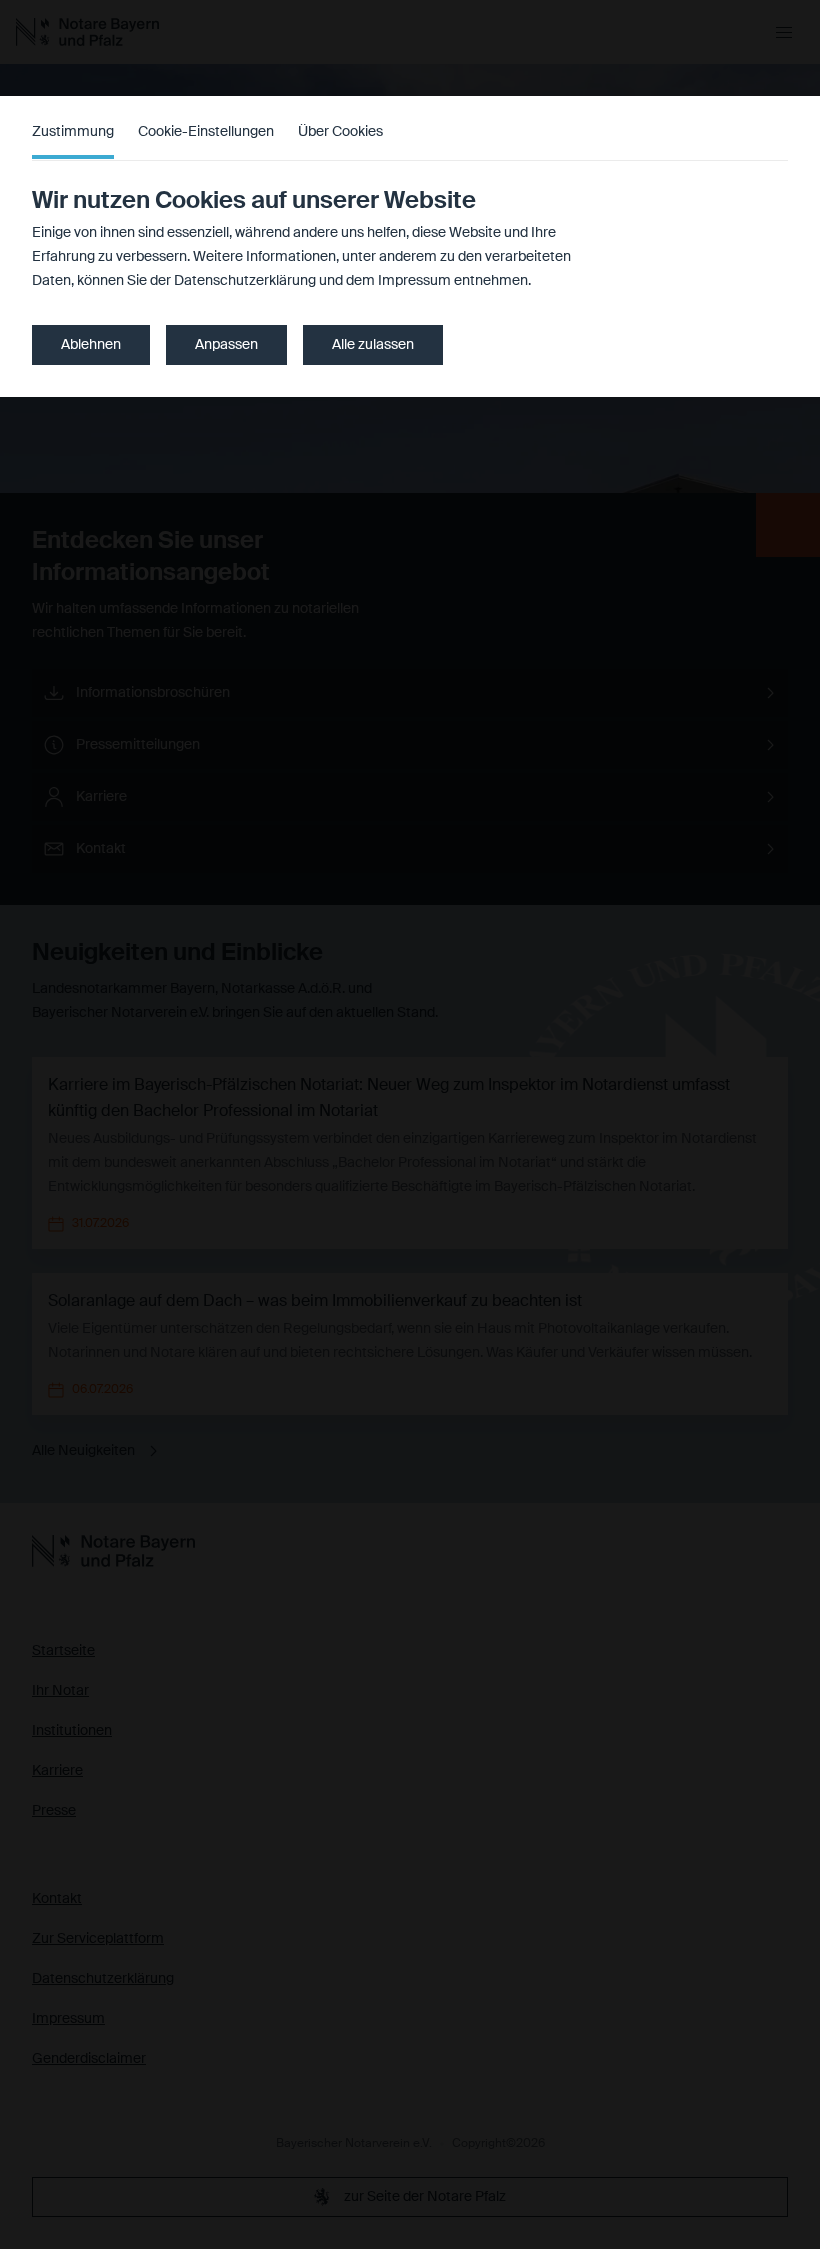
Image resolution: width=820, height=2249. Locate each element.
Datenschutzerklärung (245, 281)
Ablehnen (91, 345)
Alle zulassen (373, 345)
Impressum (414, 281)
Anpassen (226, 345)
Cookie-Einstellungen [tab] (206, 132)
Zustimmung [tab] (73, 132)
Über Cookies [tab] (340, 132)
